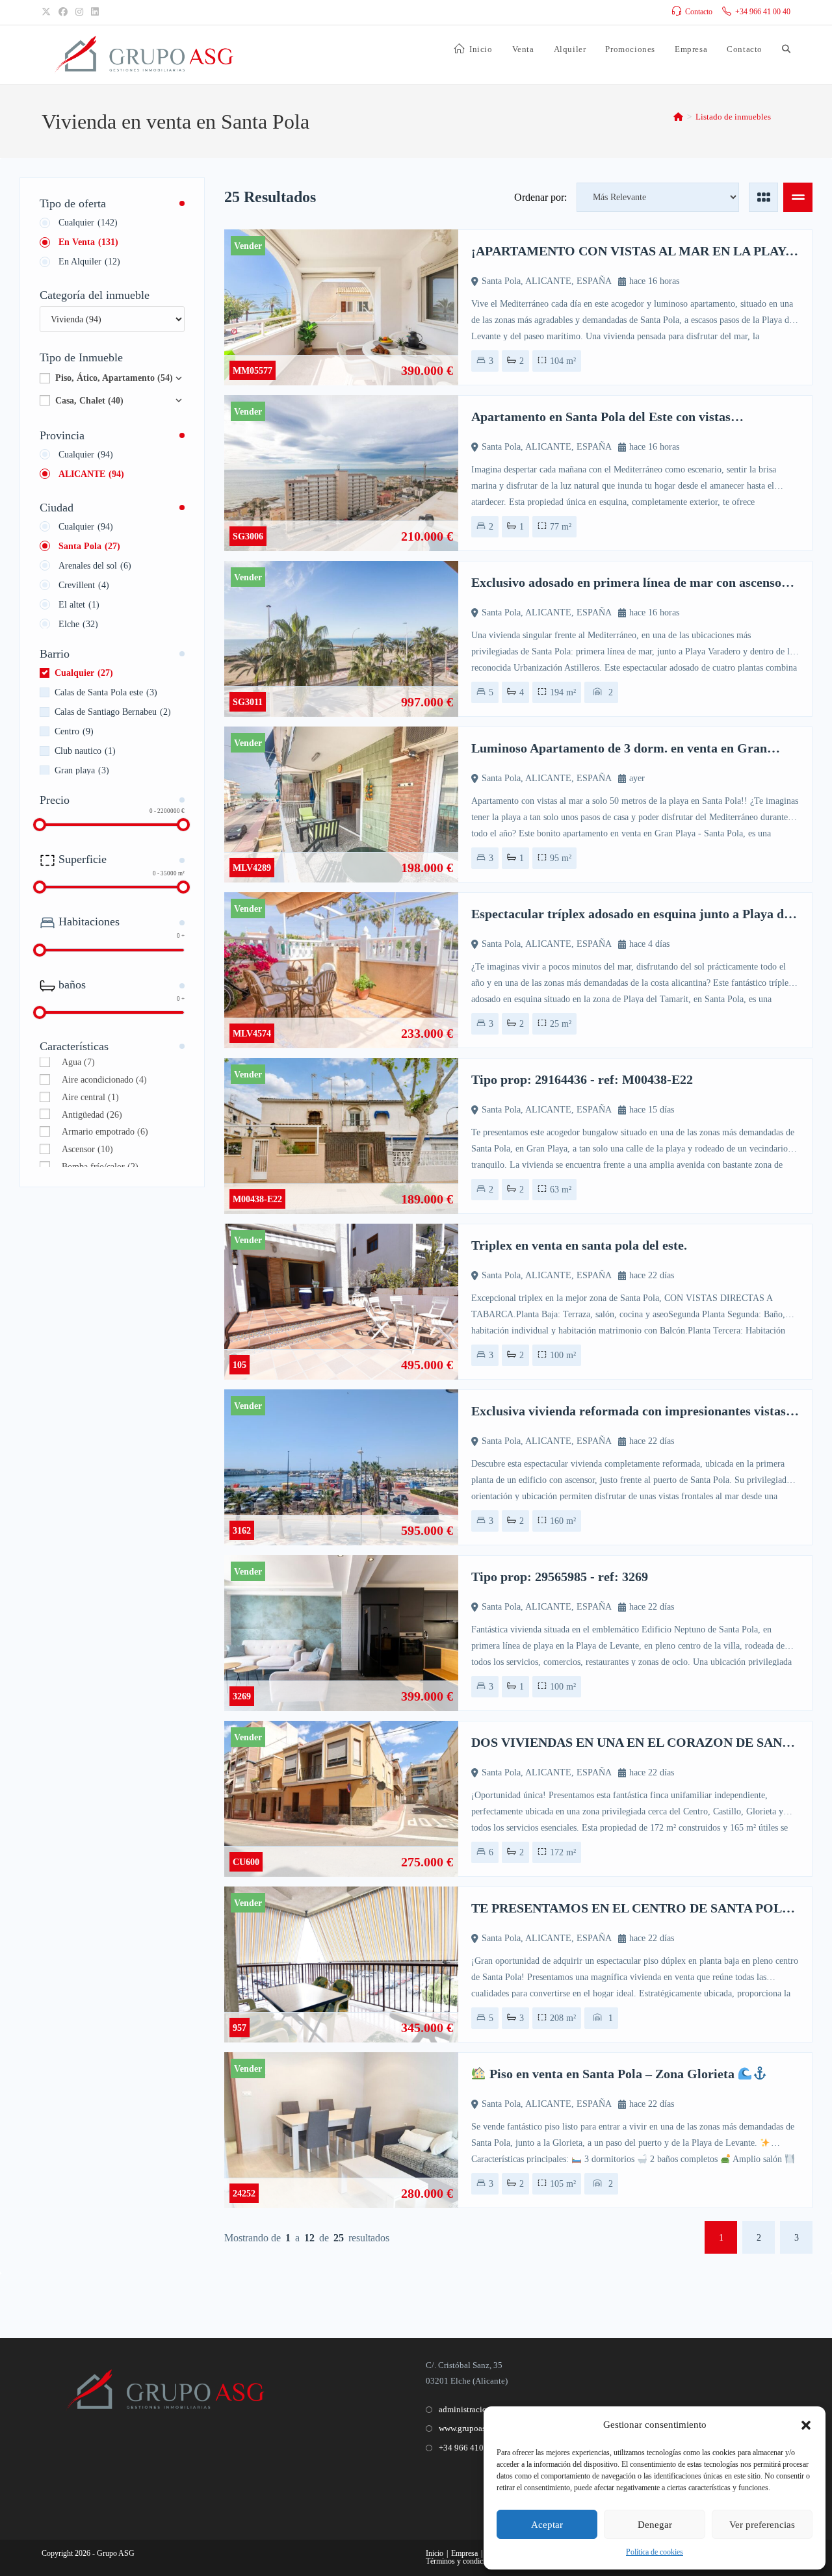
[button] (806, 2425)
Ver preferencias (762, 2525)
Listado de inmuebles (733, 117)
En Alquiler (89, 262)
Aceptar (547, 2525)
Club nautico (85, 751)
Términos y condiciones (462, 2561)
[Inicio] (678, 117)
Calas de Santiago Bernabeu (113, 712)
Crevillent (84, 585)
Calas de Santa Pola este (106, 692)
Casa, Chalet (89, 401)
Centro (74, 731)
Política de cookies (655, 2552)
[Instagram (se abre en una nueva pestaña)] (79, 12)
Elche (78, 624)
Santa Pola (89, 546)
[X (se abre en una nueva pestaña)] (48, 12)
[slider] (40, 825)
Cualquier (88, 223)
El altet (79, 605)
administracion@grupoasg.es (490, 2409)
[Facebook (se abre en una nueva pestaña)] (63, 12)
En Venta (88, 242)
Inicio (435, 2553)
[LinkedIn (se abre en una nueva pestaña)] (95, 12)
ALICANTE (91, 474)
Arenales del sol (95, 566)
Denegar (655, 2525)
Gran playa (82, 770)
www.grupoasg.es (469, 2428)
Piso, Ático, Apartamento (114, 378)
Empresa (464, 2553)
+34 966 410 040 (469, 2448)
